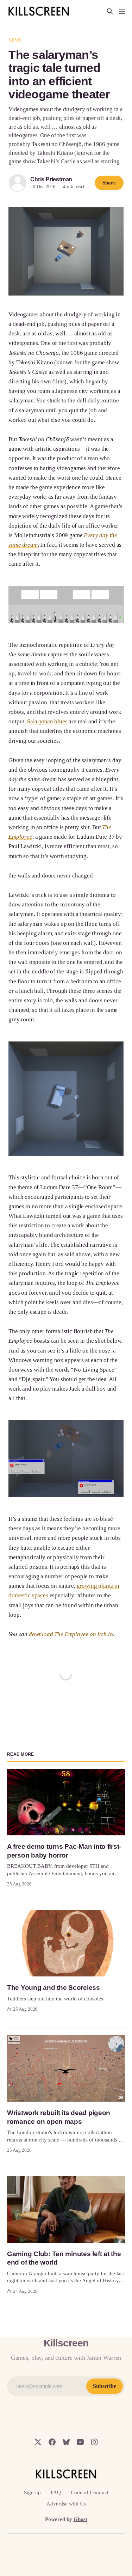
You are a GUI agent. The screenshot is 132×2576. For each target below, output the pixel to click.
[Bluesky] (66, 2442)
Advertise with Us (66, 2504)
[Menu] (122, 11)
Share (109, 183)
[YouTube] (80, 2442)
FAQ (56, 2492)
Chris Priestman (51, 179)
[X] (38, 2442)
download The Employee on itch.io (71, 1634)
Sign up (32, 2492)
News (15, 40)
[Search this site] (110, 11)
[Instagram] (94, 2442)
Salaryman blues (47, 721)
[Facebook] (52, 2442)
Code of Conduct (90, 2492)
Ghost (80, 2519)
